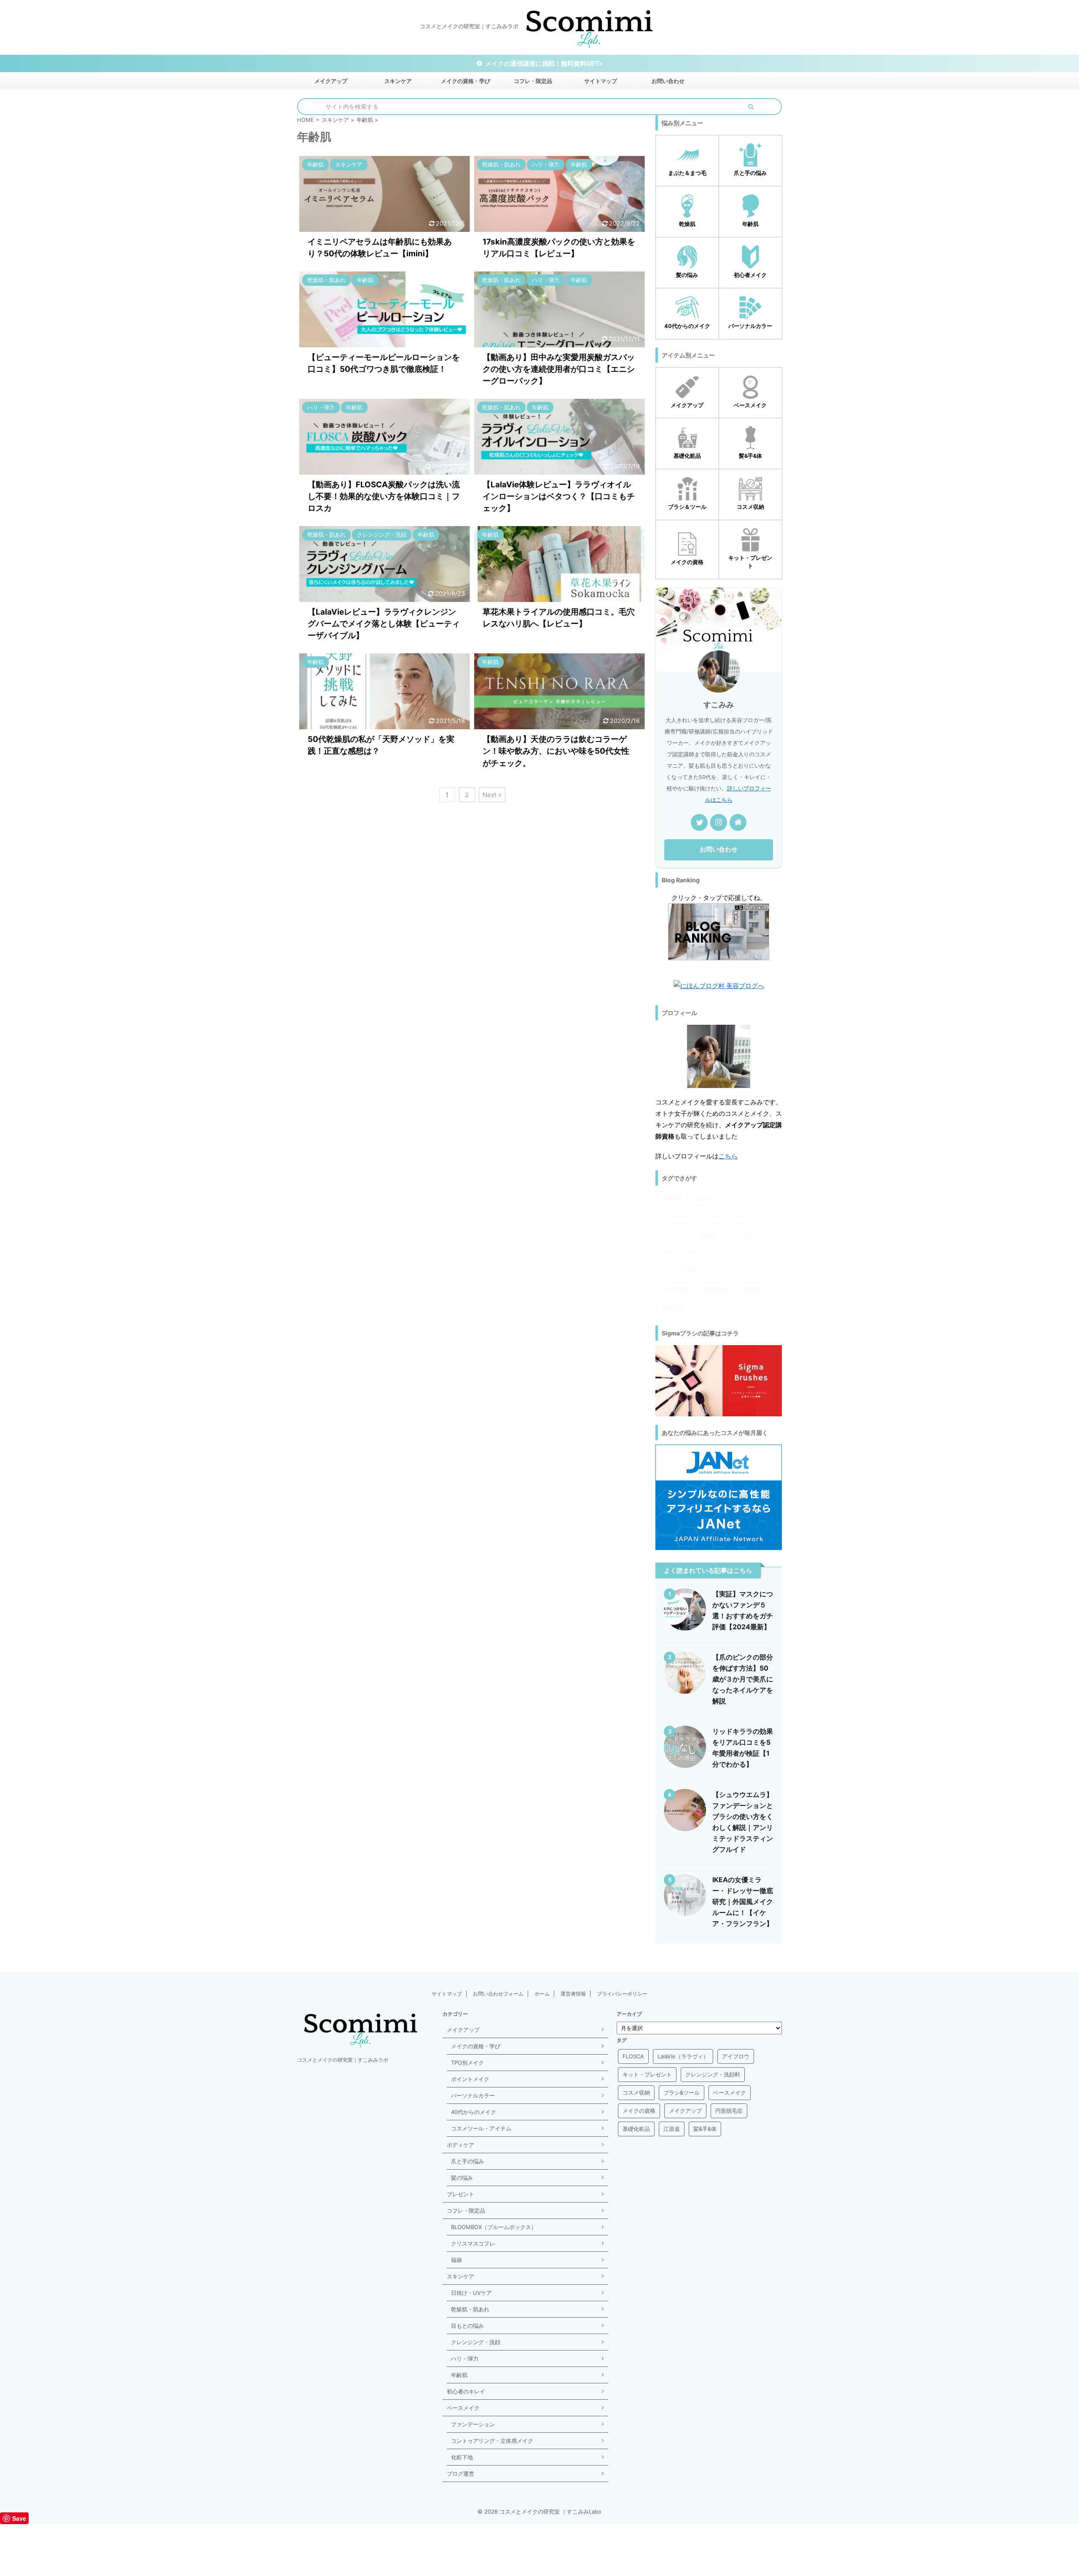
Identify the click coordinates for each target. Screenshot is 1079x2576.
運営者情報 (573, 1994)
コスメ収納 (744, 1235)
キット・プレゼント (727, 1217)
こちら (728, 1156)
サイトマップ (601, 81)
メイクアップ (331, 81)
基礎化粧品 (716, 1289)
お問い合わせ (668, 81)
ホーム (542, 1994)
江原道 (752, 1289)
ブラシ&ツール (679, 1253)
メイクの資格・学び (466, 81)
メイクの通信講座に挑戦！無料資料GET (542, 63)
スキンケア (398, 81)
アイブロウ (675, 1217)
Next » (492, 795)
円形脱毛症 (675, 1289)
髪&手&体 (673, 1307)
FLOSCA (672, 1198)
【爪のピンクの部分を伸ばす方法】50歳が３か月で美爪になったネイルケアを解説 (743, 1679)
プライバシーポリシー (622, 1994)
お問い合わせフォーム (498, 1994)
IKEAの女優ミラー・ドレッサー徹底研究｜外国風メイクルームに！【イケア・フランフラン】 (743, 1902)
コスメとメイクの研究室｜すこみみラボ (343, 2060)
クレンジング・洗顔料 (689, 1235)
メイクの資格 (678, 1271)
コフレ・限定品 (533, 81)
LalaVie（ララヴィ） (722, 1198)
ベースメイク (728, 1253)
